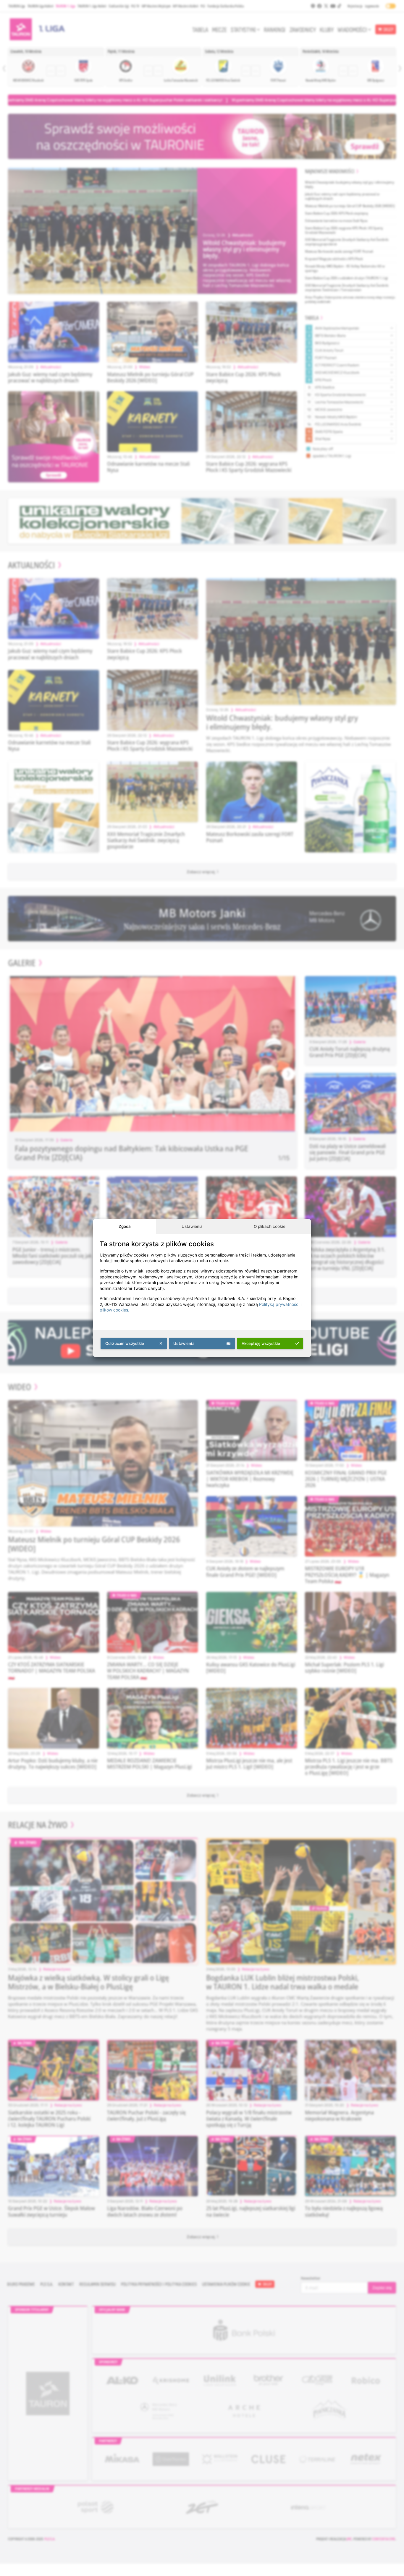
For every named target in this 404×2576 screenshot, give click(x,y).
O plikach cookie (270, 1226)
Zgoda (125, 1226)
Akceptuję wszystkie (261, 1343)
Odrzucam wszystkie (125, 1343)
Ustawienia (192, 1226)
